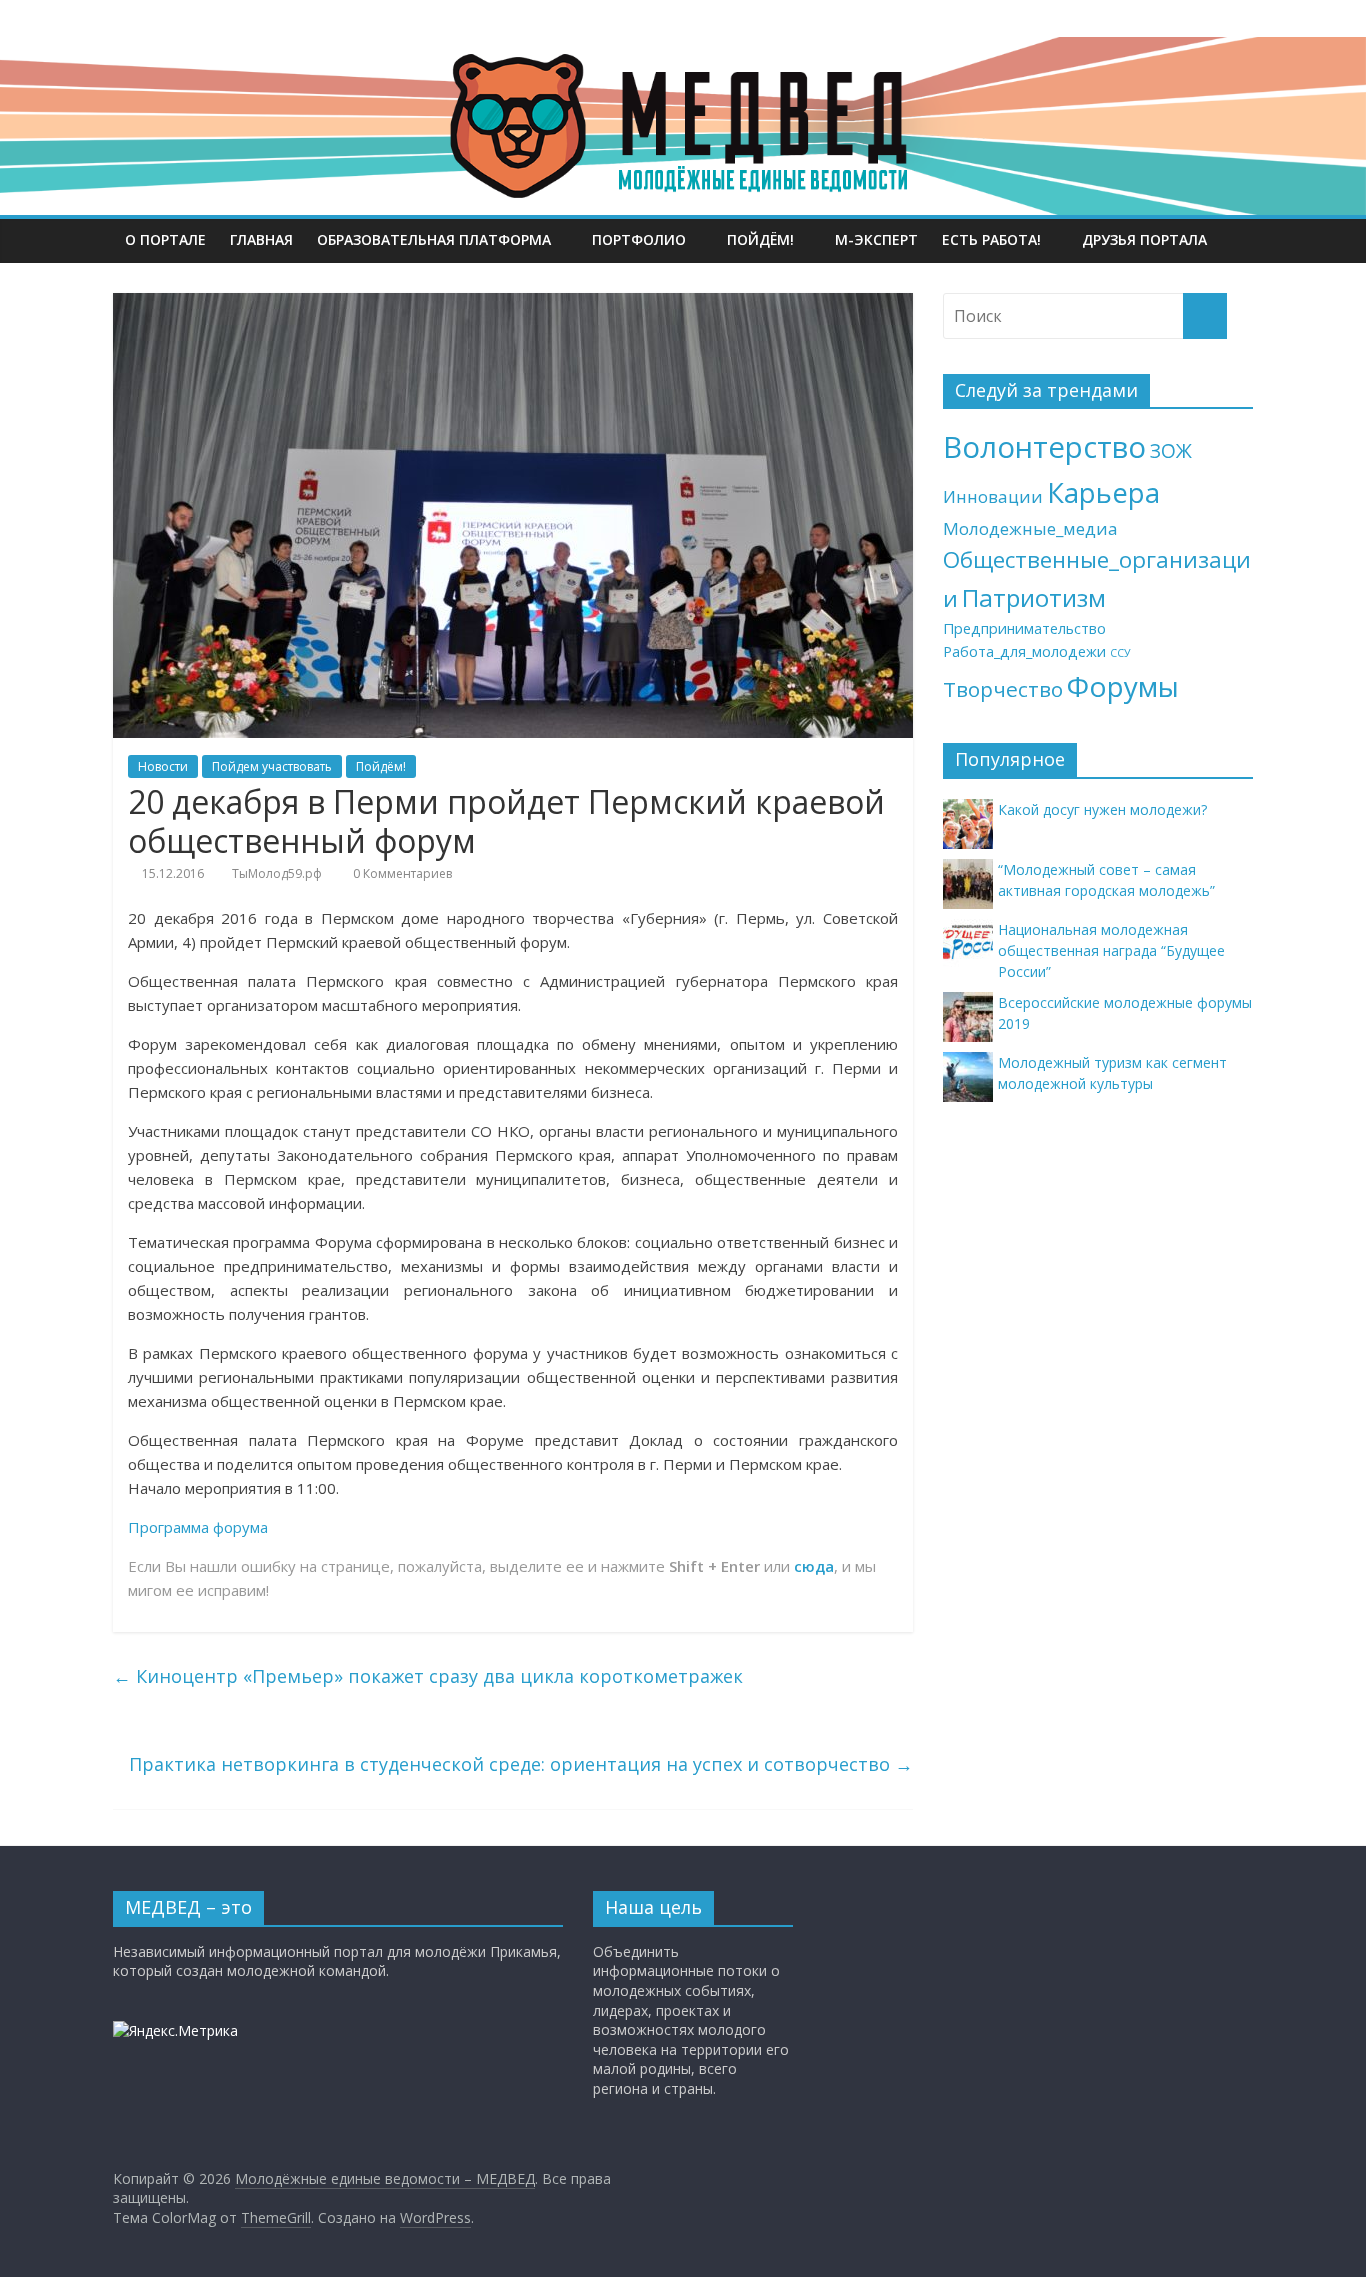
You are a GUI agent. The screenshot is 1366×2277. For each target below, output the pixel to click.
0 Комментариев (401, 873)
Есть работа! (991, 239)
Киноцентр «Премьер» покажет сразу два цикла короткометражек (428, 1676)
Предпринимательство (1024, 628)
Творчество (1003, 689)
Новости (163, 766)
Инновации (993, 496)
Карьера (1103, 492)
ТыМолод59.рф (277, 873)
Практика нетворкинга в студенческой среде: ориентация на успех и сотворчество (521, 1764)
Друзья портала (1144, 239)
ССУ (1120, 653)
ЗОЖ (1171, 451)
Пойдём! (760, 239)
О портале (165, 239)
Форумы (1123, 686)
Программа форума (198, 1527)
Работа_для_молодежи (1024, 651)
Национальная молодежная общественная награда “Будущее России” (1111, 950)
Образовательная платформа (434, 239)
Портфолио (639, 239)
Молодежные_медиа (1030, 528)
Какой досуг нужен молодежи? (1102, 809)
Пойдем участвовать (272, 766)
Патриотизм (1034, 597)
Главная (261, 239)
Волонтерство (1044, 447)
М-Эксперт (876, 239)
